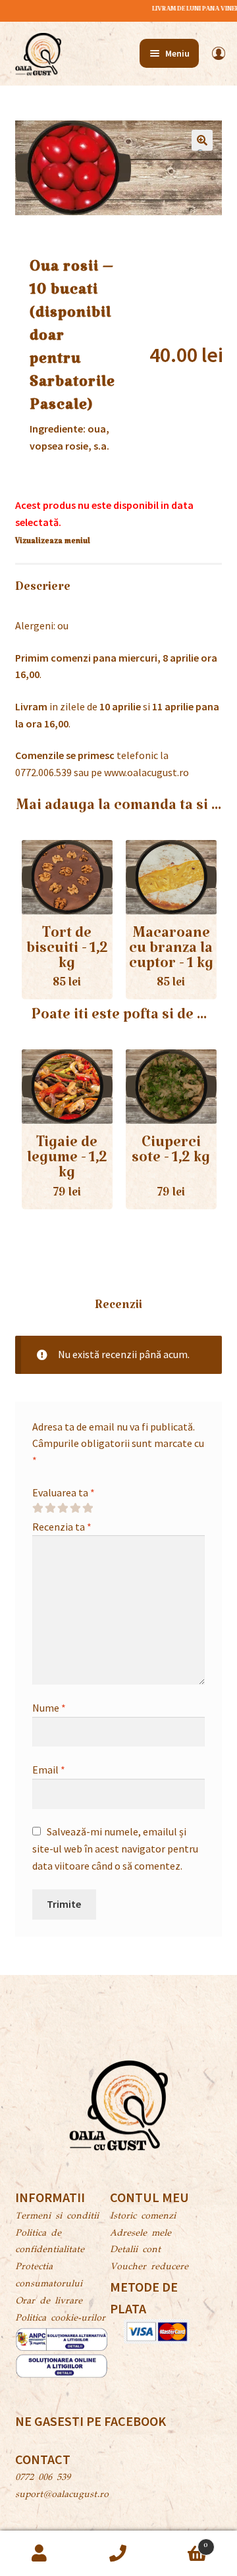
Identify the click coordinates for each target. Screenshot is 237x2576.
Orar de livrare (49, 2301)
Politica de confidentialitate (50, 2242)
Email (49, 1770)
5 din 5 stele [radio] (88, 1508)
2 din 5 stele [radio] (50, 1508)
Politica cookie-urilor (60, 2319)
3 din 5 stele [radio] (63, 1508)
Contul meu (39, 2554)
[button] (202, 140)
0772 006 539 (43, 2478)
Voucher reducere (149, 2267)
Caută (118, 2554)
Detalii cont (135, 2250)
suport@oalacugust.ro (62, 2495)
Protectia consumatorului (49, 2276)
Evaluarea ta (64, 1492)
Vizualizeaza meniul (53, 543)
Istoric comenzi (143, 2217)
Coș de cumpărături (183, 2542)
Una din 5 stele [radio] (38, 1508)
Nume (49, 1708)
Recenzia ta (62, 1527)
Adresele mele (141, 2234)
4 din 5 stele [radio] (75, 1508)
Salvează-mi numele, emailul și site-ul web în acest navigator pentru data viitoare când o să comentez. (115, 1849)
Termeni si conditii (57, 2217)
